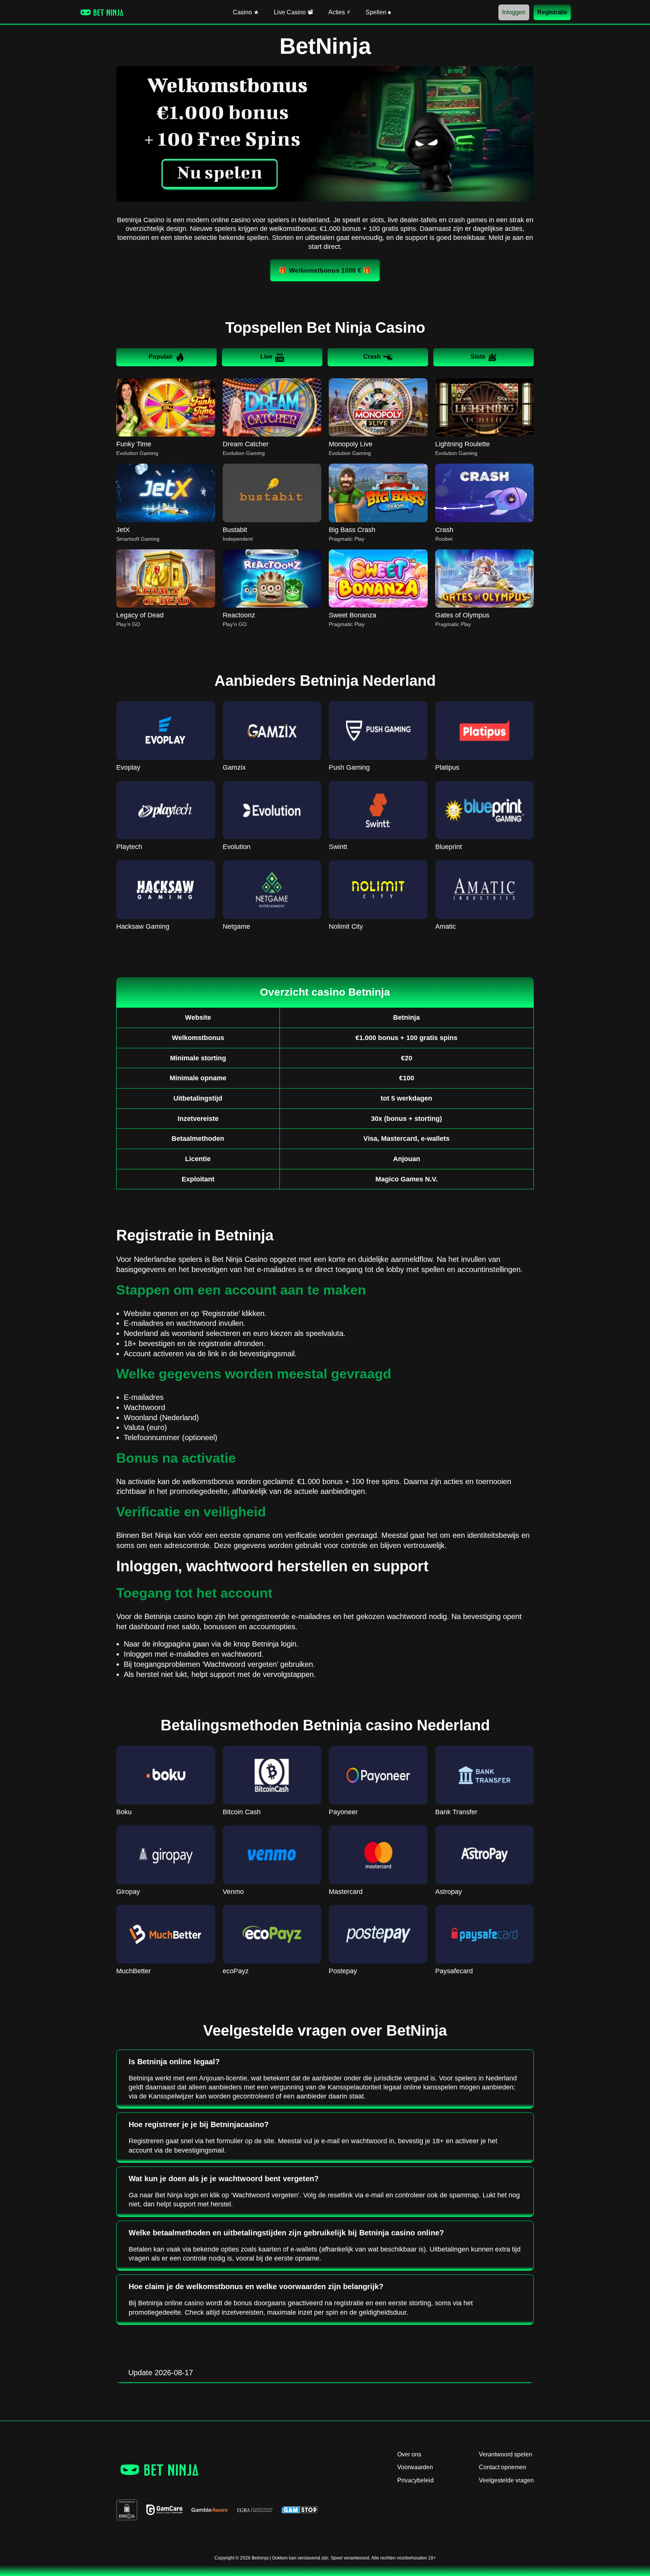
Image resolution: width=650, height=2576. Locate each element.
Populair (161, 357)
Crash (372, 357)
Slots (478, 357)
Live (266, 357)
